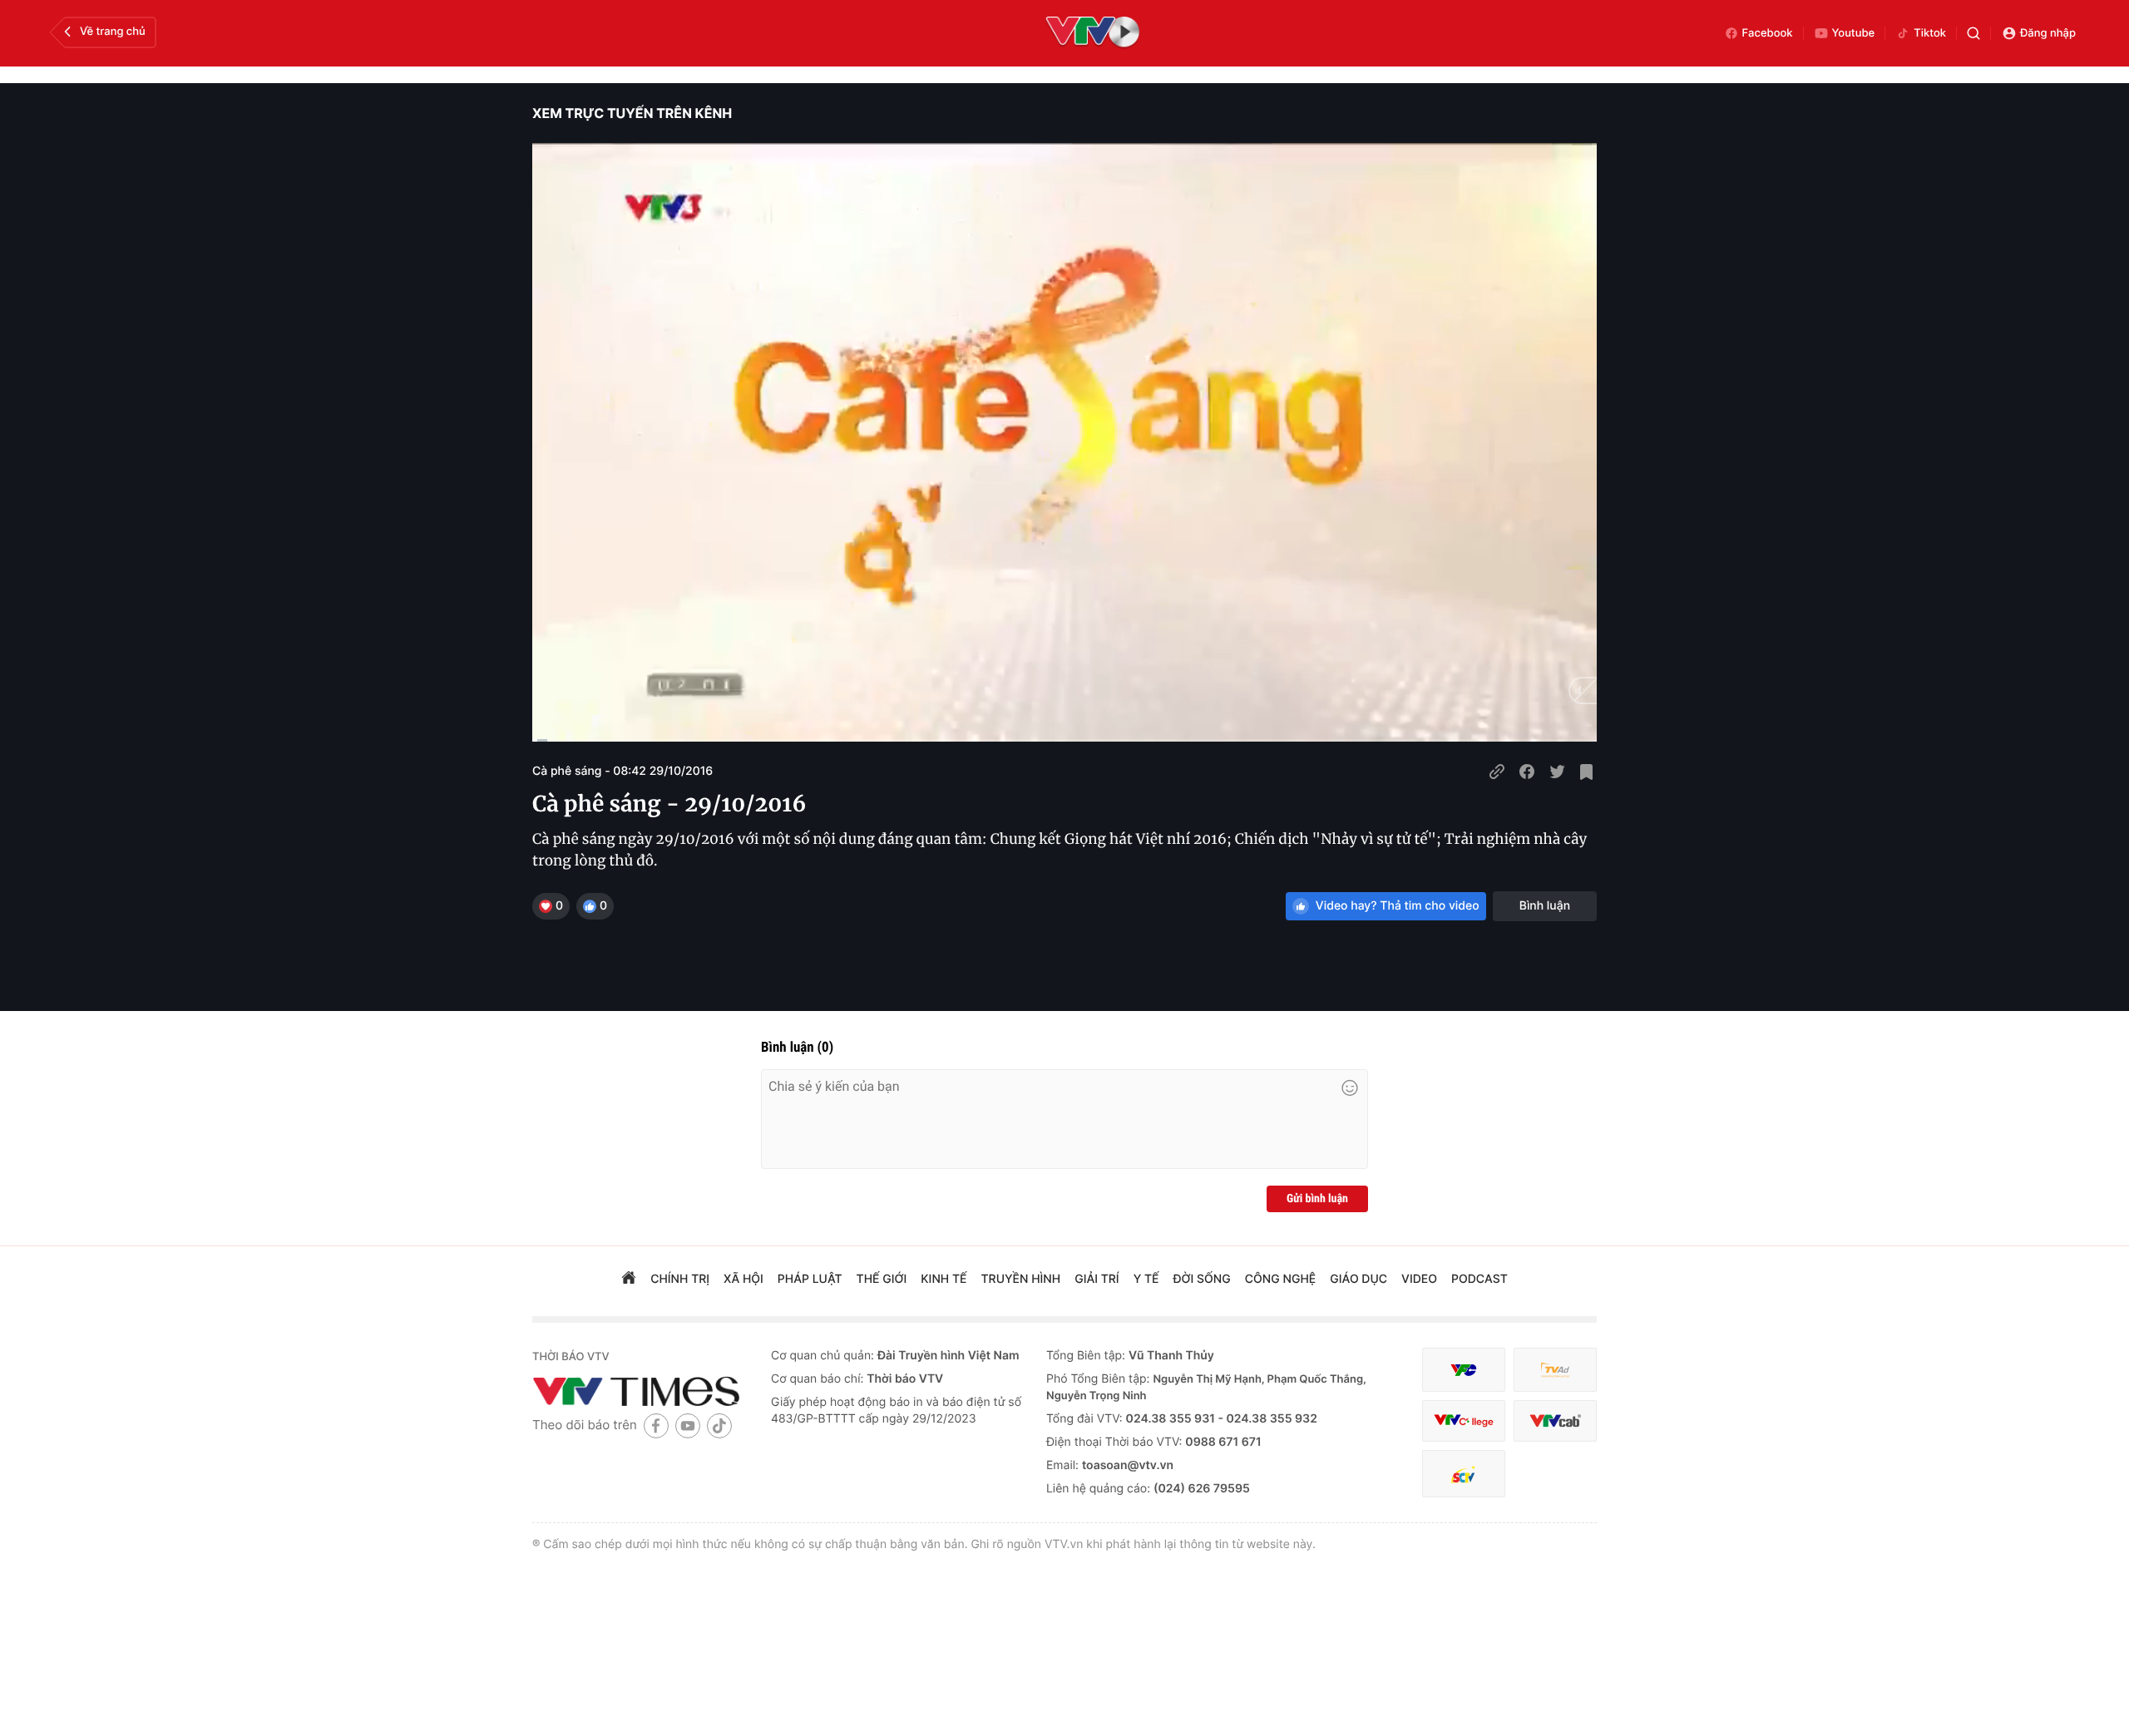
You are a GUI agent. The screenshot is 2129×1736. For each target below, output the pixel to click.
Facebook (1768, 33)
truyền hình (1021, 1279)
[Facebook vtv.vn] (656, 1425)
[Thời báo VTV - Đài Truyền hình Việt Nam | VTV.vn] (639, 1391)
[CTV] (1464, 1421)
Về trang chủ (113, 32)
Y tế (1146, 1279)
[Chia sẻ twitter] (1557, 772)
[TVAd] (1555, 1370)
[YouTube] (688, 1425)
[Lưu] (1587, 772)
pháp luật (810, 1279)
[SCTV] (1464, 1474)
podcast (1479, 1279)
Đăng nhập (2048, 33)
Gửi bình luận (1317, 1199)
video (1419, 1279)
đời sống (1202, 1279)
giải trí (1097, 1279)
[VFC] (1464, 1370)
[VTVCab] (1555, 1421)
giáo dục (1358, 1279)
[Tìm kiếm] (1973, 33)
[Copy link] (1497, 772)
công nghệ (1280, 1279)
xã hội (743, 1279)
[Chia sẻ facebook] (1527, 772)
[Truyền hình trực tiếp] (1093, 33)
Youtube (1854, 33)
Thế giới (882, 1279)
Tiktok (1930, 33)
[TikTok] (719, 1425)
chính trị (680, 1279)
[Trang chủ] (629, 1280)
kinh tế (943, 1279)
